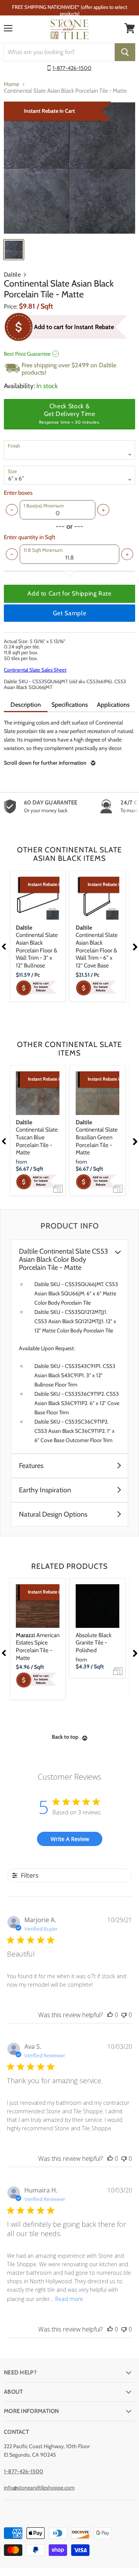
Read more (69, 2299)
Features (31, 1466)
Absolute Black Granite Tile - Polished (94, 1643)
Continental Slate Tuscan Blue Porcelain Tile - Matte (37, 1138)
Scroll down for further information (45, 763)
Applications (113, 705)
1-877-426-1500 (72, 68)
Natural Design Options (53, 1515)
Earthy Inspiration (45, 1490)
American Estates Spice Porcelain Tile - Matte (38, 1647)
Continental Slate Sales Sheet (35, 670)
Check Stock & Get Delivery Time (69, 414)
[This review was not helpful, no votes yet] (124, 2015)
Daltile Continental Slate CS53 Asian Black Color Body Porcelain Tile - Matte (64, 1260)
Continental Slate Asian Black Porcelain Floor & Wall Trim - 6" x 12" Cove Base (97, 947)
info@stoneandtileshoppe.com (39, 2488)
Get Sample (69, 613)
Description (26, 705)
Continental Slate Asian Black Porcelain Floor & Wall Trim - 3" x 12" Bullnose (37, 947)
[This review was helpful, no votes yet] (110, 2015)
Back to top (65, 1737)
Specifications (70, 705)
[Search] (125, 52)
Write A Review (70, 1839)
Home (12, 84)
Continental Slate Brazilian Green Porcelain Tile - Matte (97, 1138)
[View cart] (130, 28)
